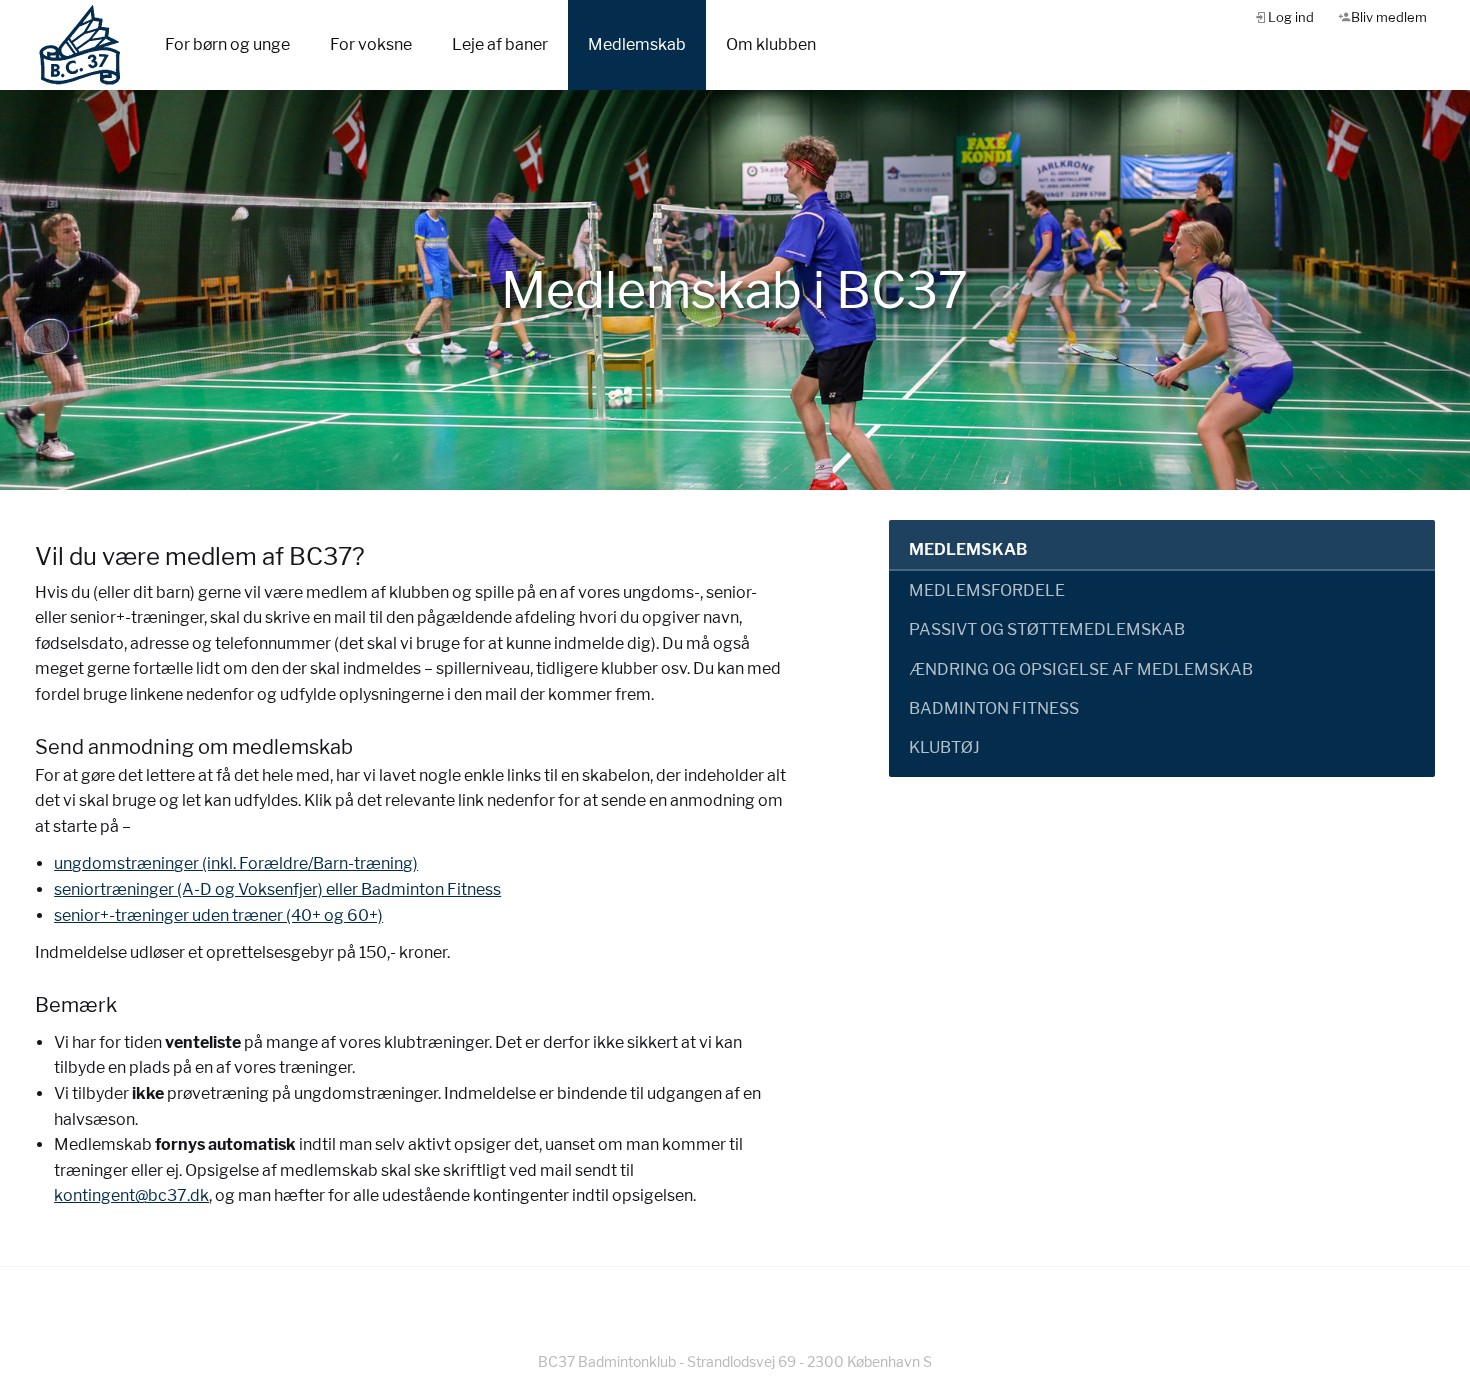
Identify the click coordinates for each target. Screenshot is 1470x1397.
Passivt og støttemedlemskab (1047, 629)
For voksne (371, 44)
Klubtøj (944, 747)
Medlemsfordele (987, 590)
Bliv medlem (1389, 17)
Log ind (1291, 17)
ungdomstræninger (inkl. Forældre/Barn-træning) (236, 863)
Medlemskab (637, 44)
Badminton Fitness (994, 708)
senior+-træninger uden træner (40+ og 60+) (218, 915)
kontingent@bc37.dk (131, 1195)
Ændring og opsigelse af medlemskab (1081, 669)
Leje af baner (500, 44)
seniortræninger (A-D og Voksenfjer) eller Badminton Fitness (277, 889)
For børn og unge (227, 44)
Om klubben (771, 44)
